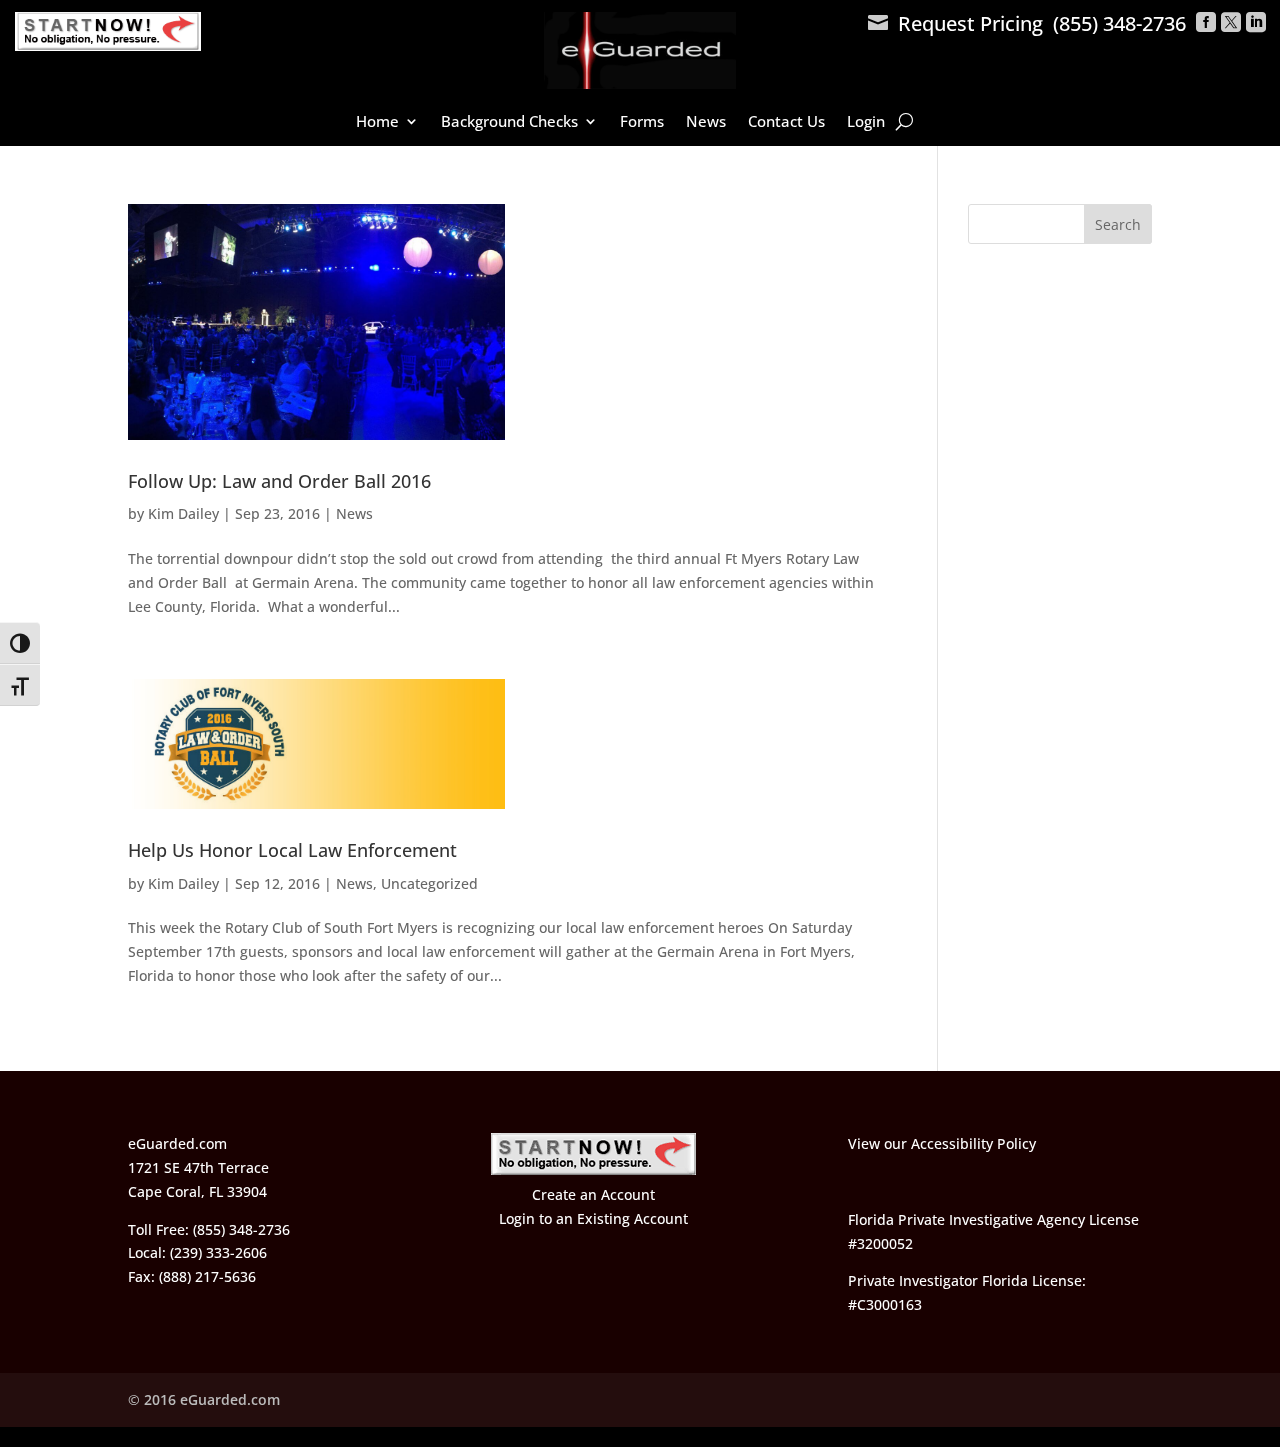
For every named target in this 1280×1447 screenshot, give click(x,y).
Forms (642, 122)
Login (866, 122)
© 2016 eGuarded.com (204, 1399)
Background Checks (509, 122)
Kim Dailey (183, 513)
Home (377, 122)
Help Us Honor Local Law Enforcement (292, 850)
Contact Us (786, 122)
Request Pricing (955, 23)
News (706, 122)
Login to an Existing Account (593, 1218)
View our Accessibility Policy (942, 1143)
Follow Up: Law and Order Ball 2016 (279, 481)
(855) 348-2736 (1119, 23)
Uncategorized (429, 883)
